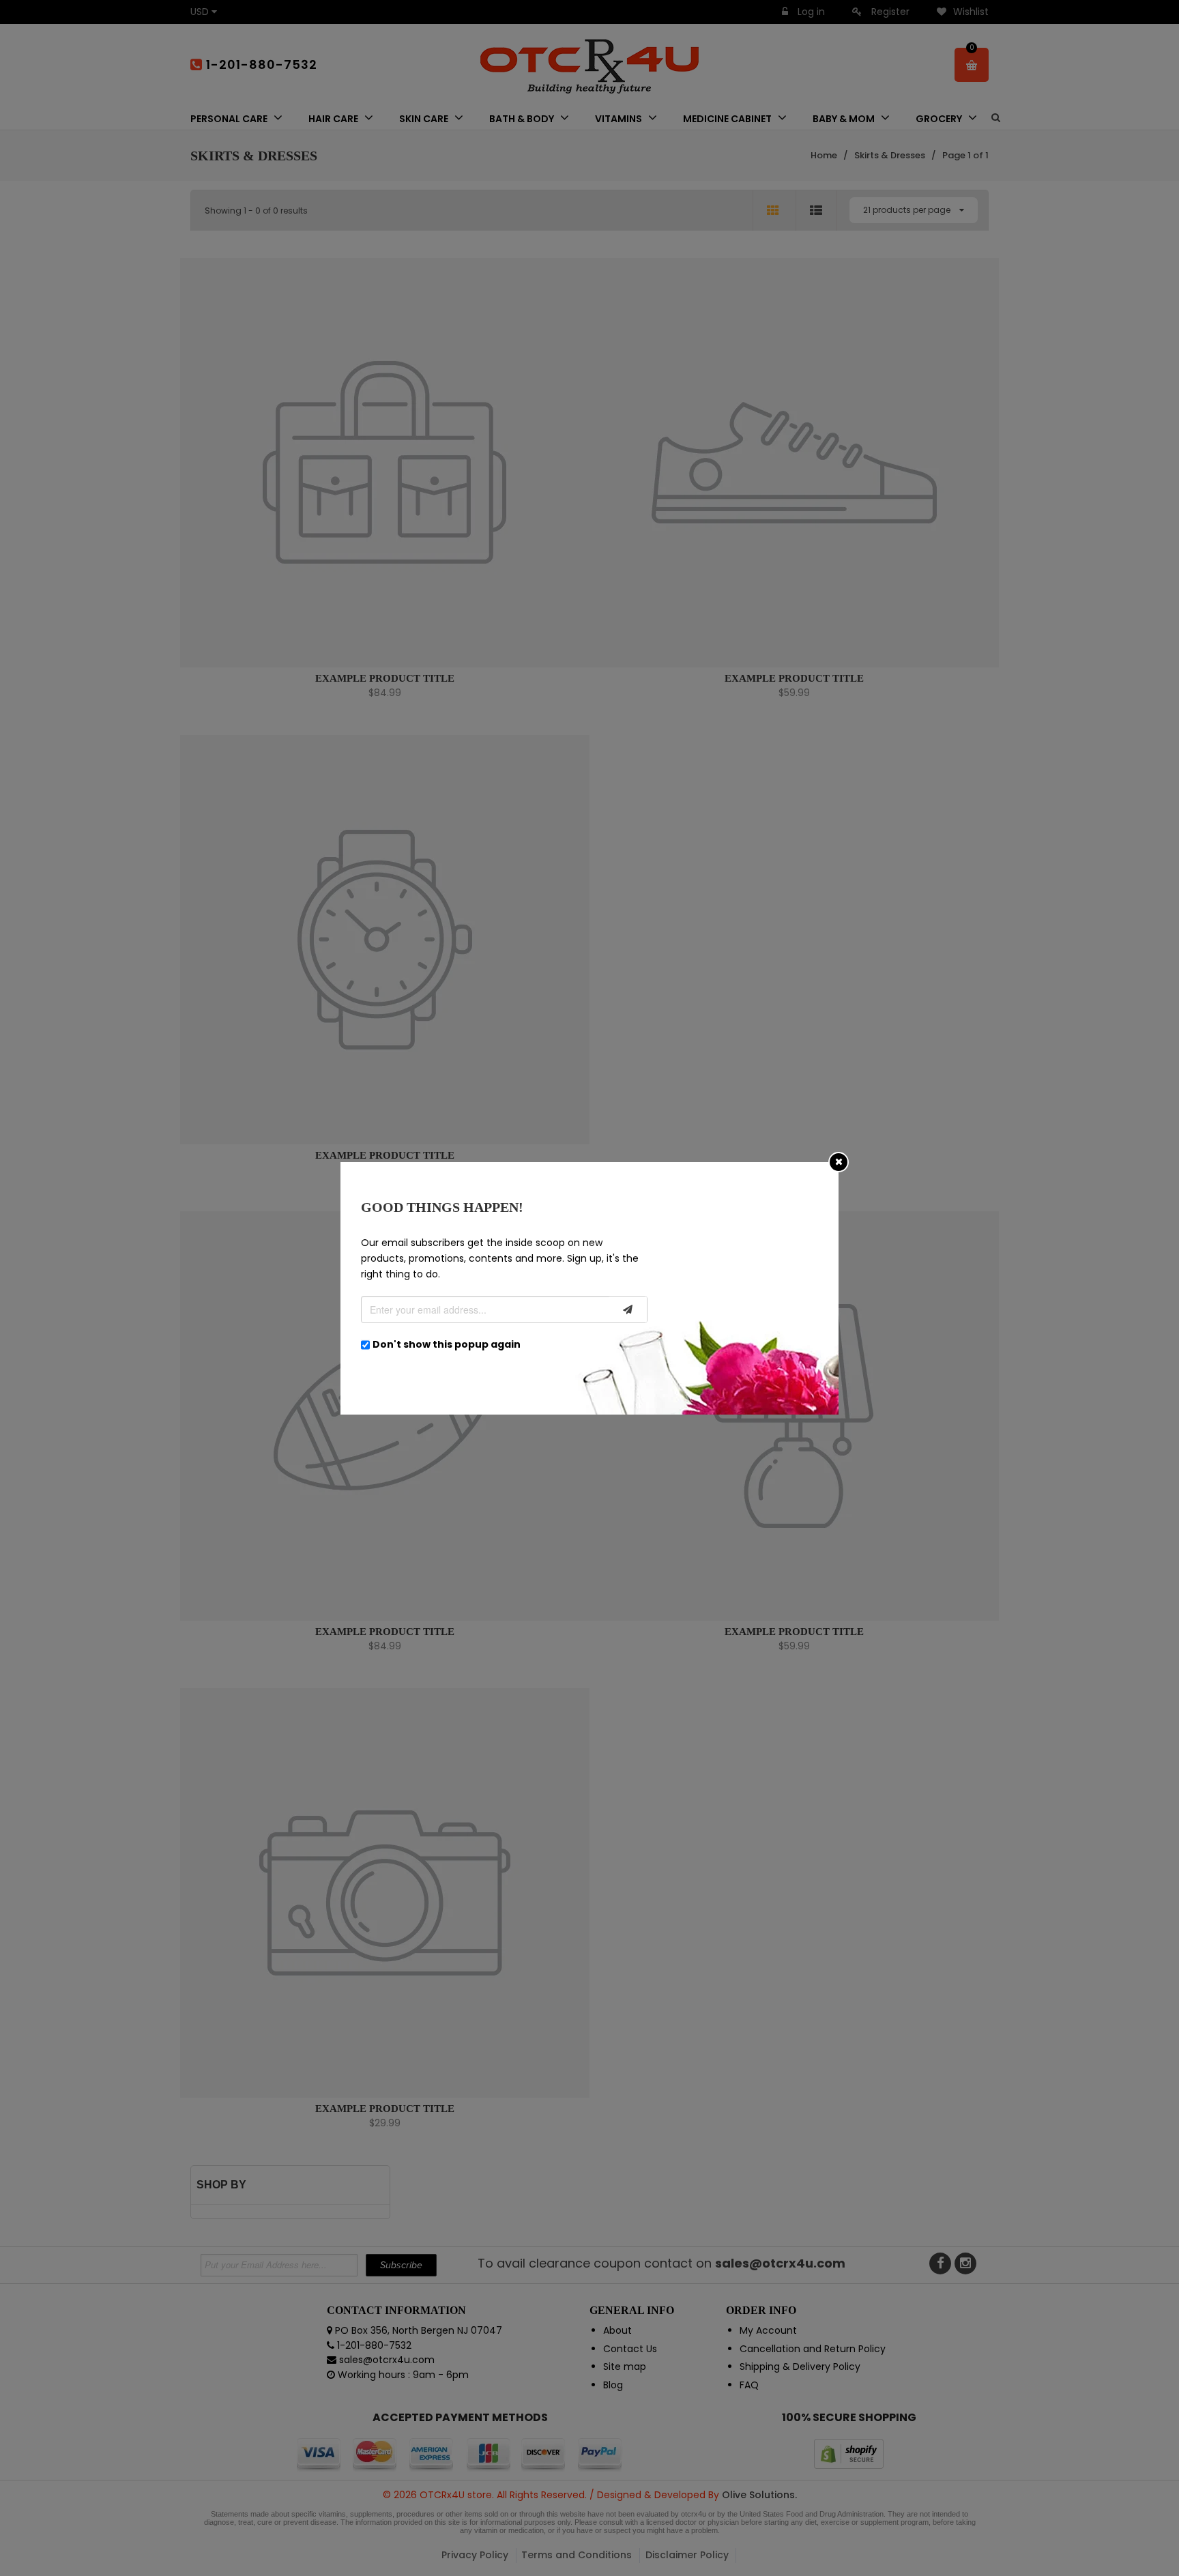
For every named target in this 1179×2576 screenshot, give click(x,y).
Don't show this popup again (447, 1344)
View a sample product (587, 429)
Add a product (498, 430)
